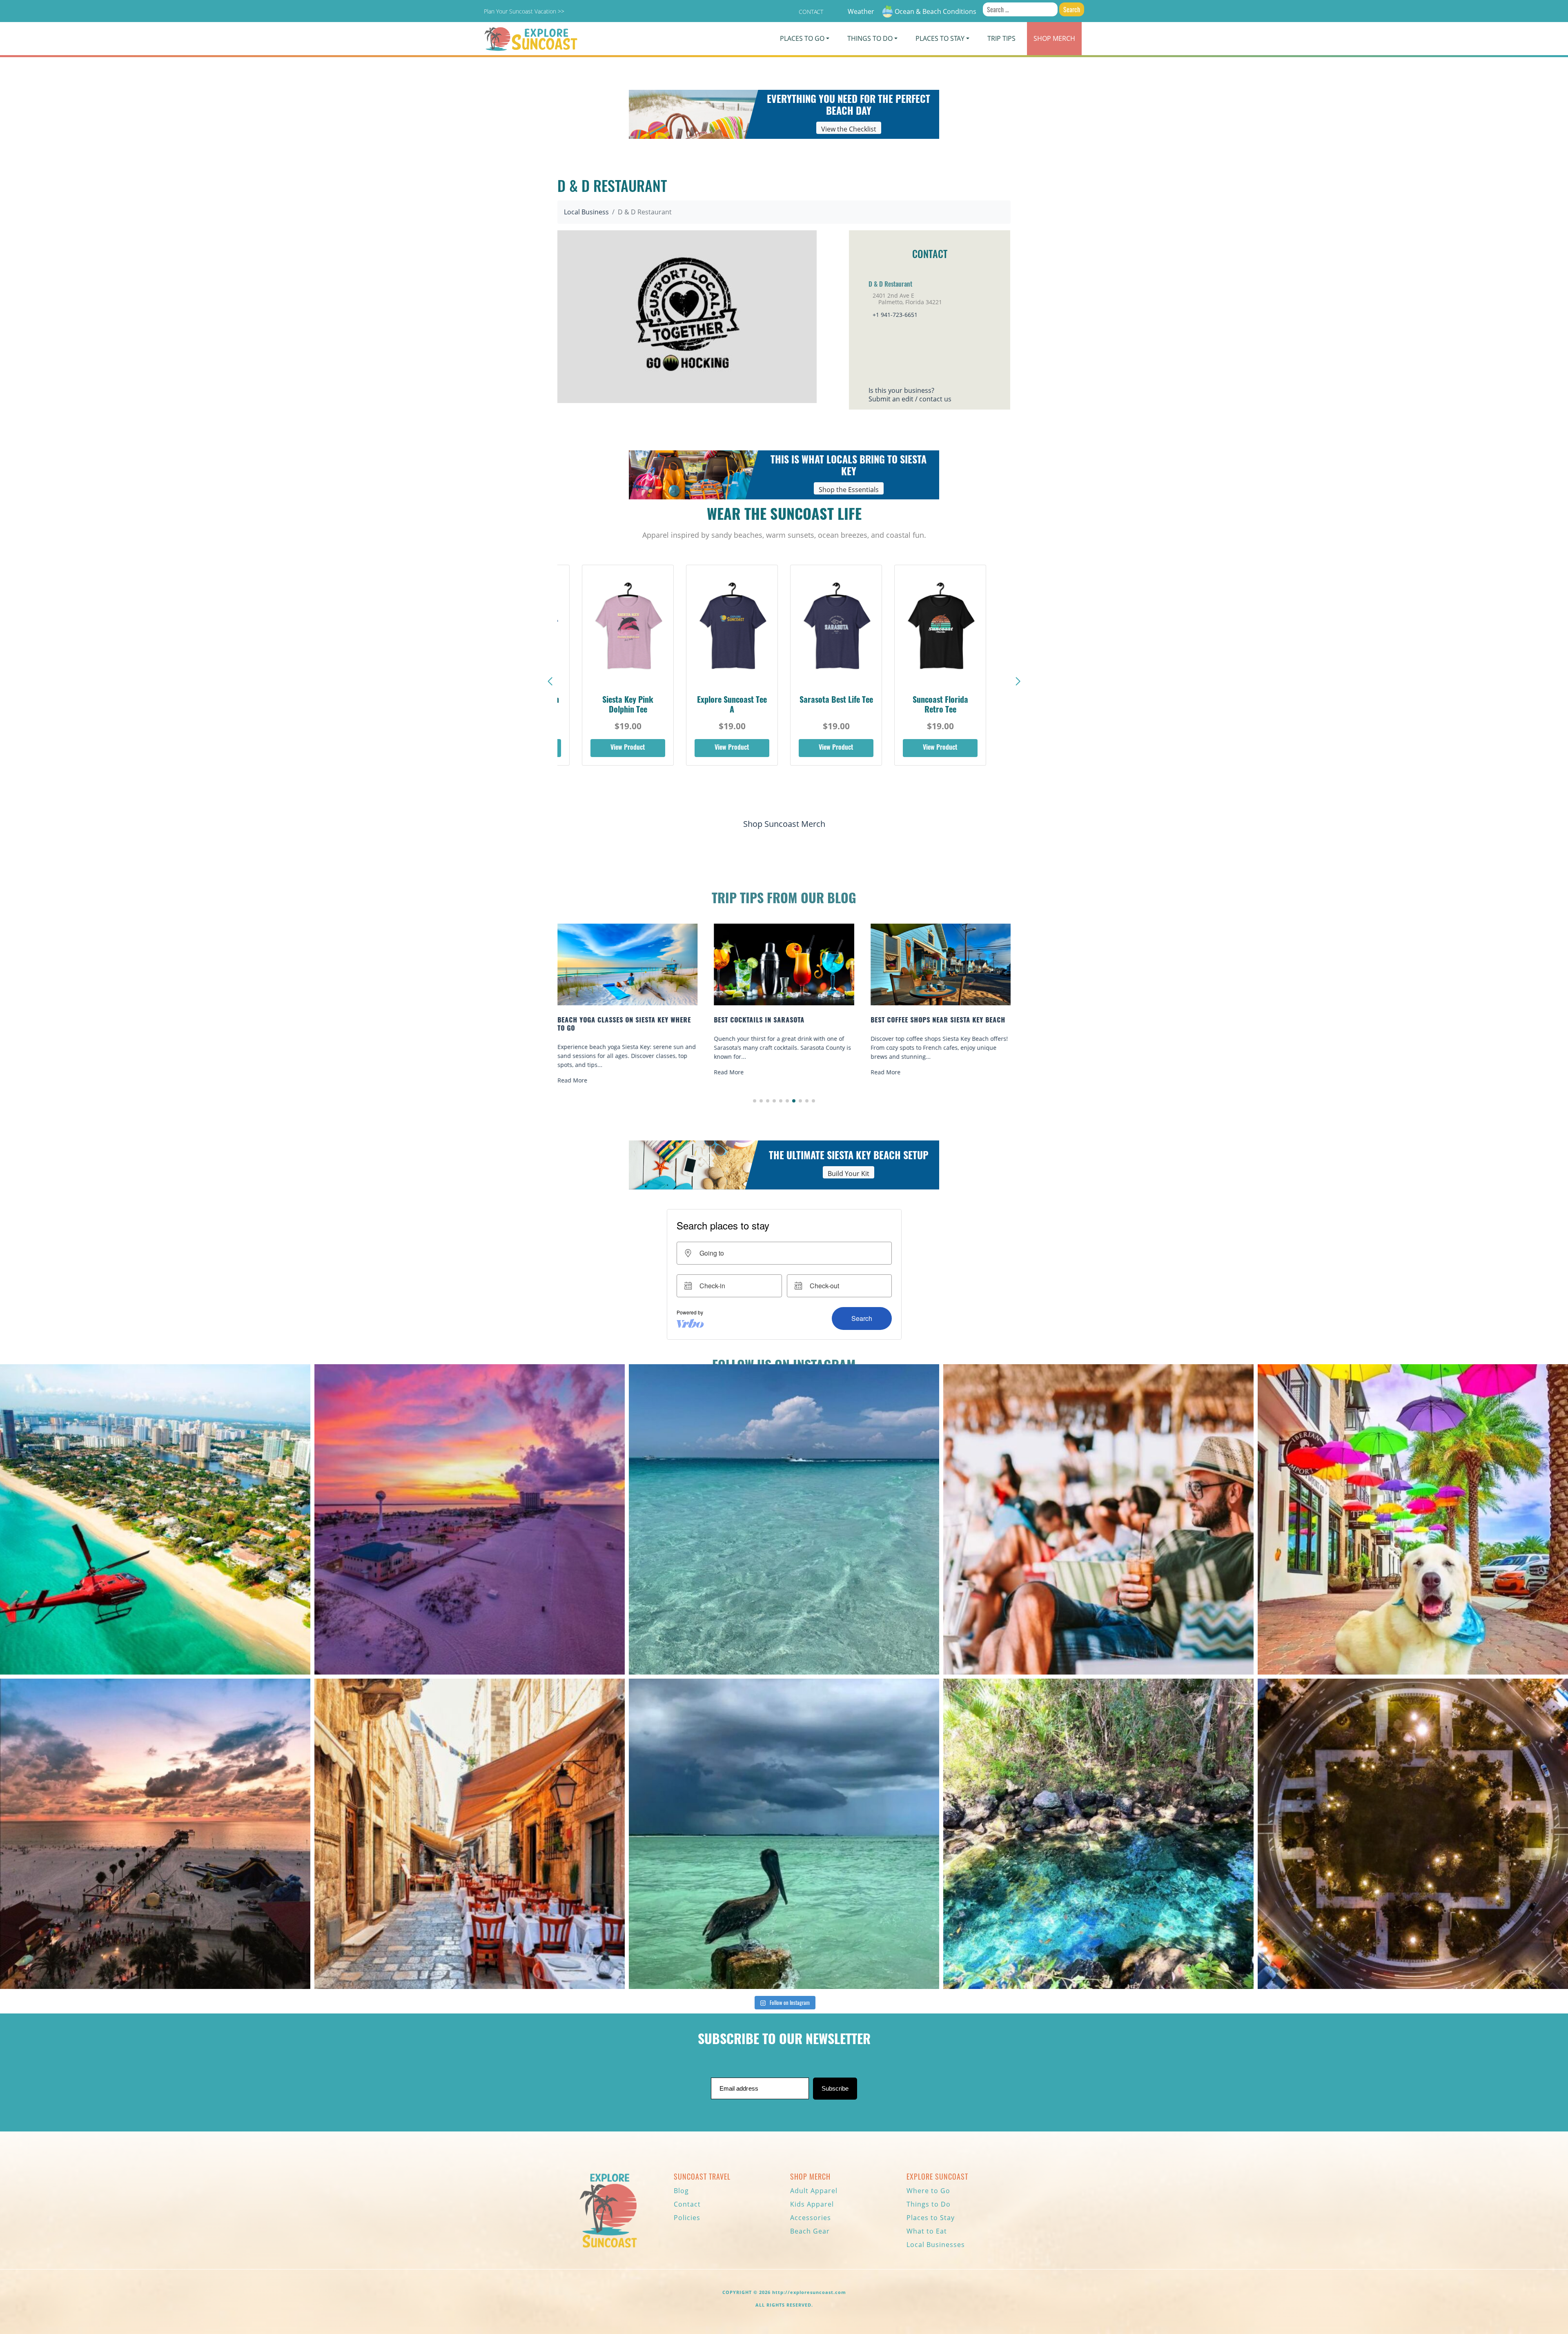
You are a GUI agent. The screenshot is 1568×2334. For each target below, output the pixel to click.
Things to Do (929, 2204)
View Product (628, 748)
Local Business (586, 212)
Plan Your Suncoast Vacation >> (524, 11)
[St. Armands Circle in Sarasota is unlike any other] (1413, 1834)
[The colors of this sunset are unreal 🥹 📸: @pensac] (470, 1519)
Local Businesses (936, 2245)
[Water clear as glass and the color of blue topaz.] (1098, 1834)
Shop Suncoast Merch (784, 824)
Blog (681, 2191)
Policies (687, 2218)
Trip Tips (1001, 38)
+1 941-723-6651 (895, 315)
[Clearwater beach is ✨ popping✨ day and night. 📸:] (155, 1834)
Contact (811, 12)
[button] (1018, 681)
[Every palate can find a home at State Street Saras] (470, 1834)
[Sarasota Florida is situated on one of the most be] (155, 1519)
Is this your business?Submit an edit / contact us (910, 395)
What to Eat (927, 2231)
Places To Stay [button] (940, 38)
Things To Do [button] (870, 38)
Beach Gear (810, 2231)
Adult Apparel (814, 2191)
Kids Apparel (812, 2204)
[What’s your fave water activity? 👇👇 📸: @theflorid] (784, 1519)
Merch (1054, 38)
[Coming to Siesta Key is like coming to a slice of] (1098, 1519)
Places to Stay (931, 2218)
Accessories (811, 2218)
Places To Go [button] (802, 38)
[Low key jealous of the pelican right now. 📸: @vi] (784, 1834)
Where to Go (928, 2191)
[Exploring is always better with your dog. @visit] (1413, 1519)
